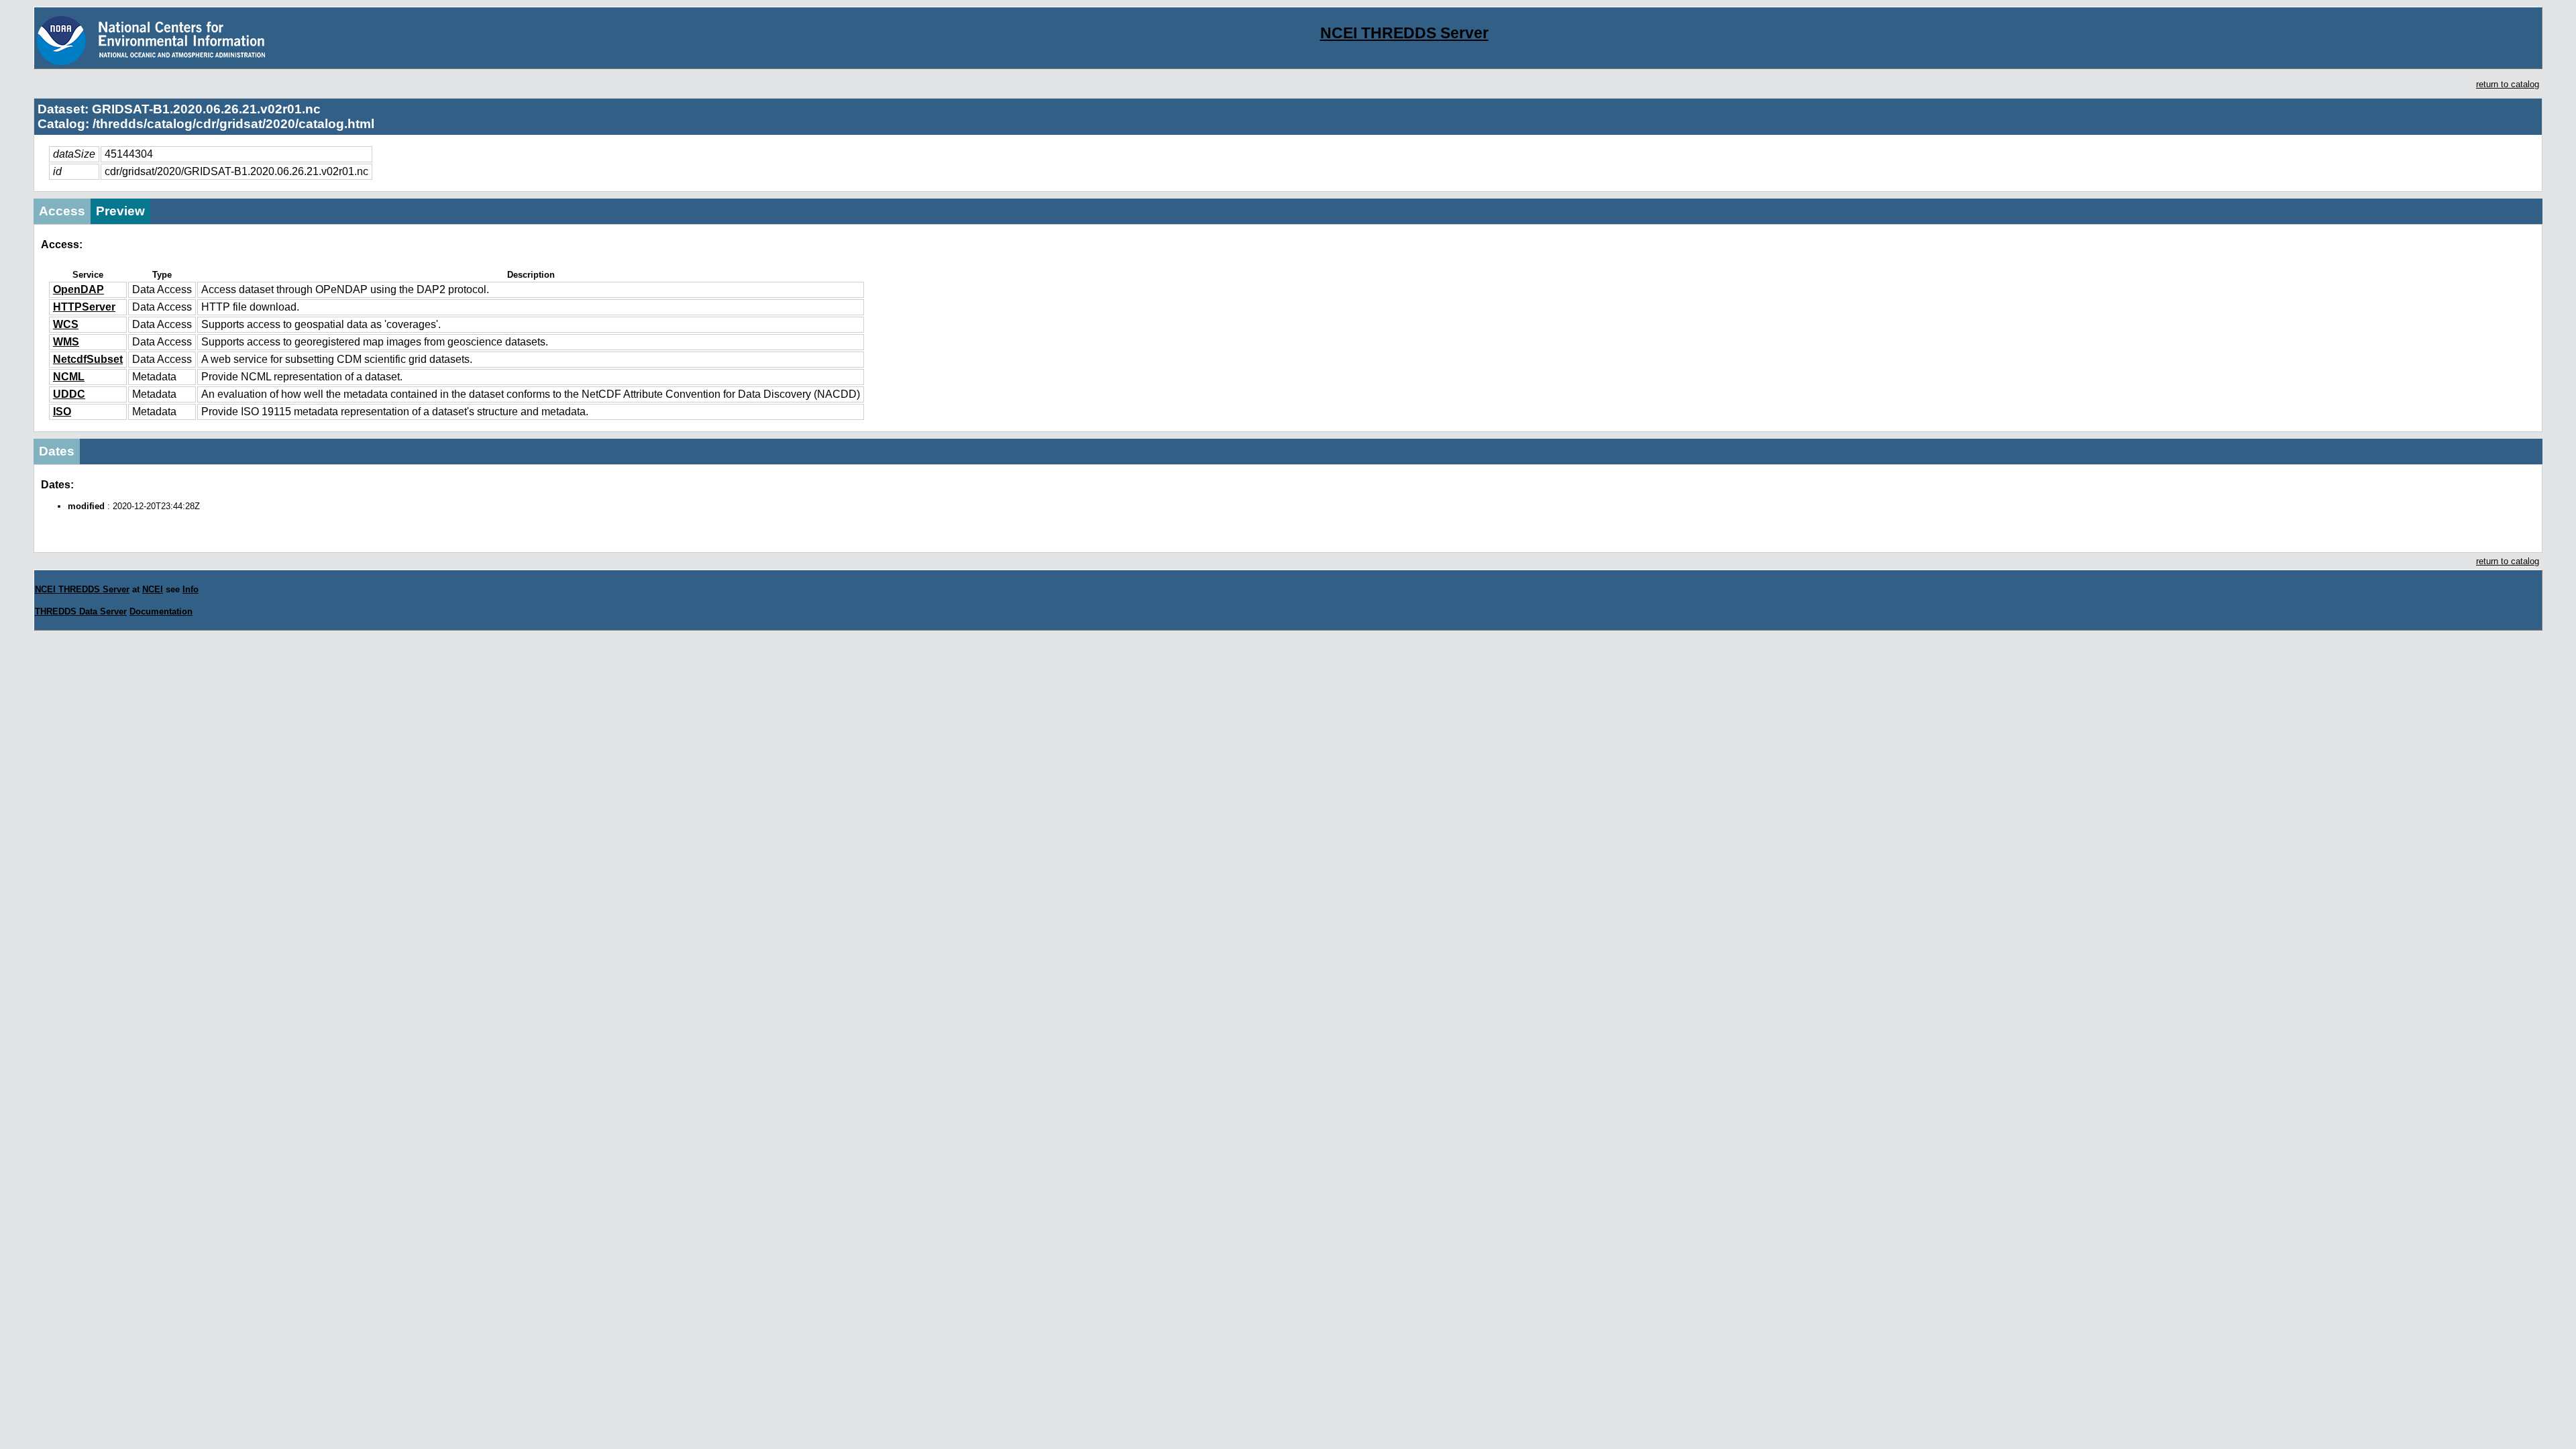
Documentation (161, 611)
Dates (57, 451)
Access (62, 211)
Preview (120, 211)
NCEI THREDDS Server (1404, 33)
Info (191, 589)
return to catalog (2508, 84)
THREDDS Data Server (81, 611)
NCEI (153, 589)
